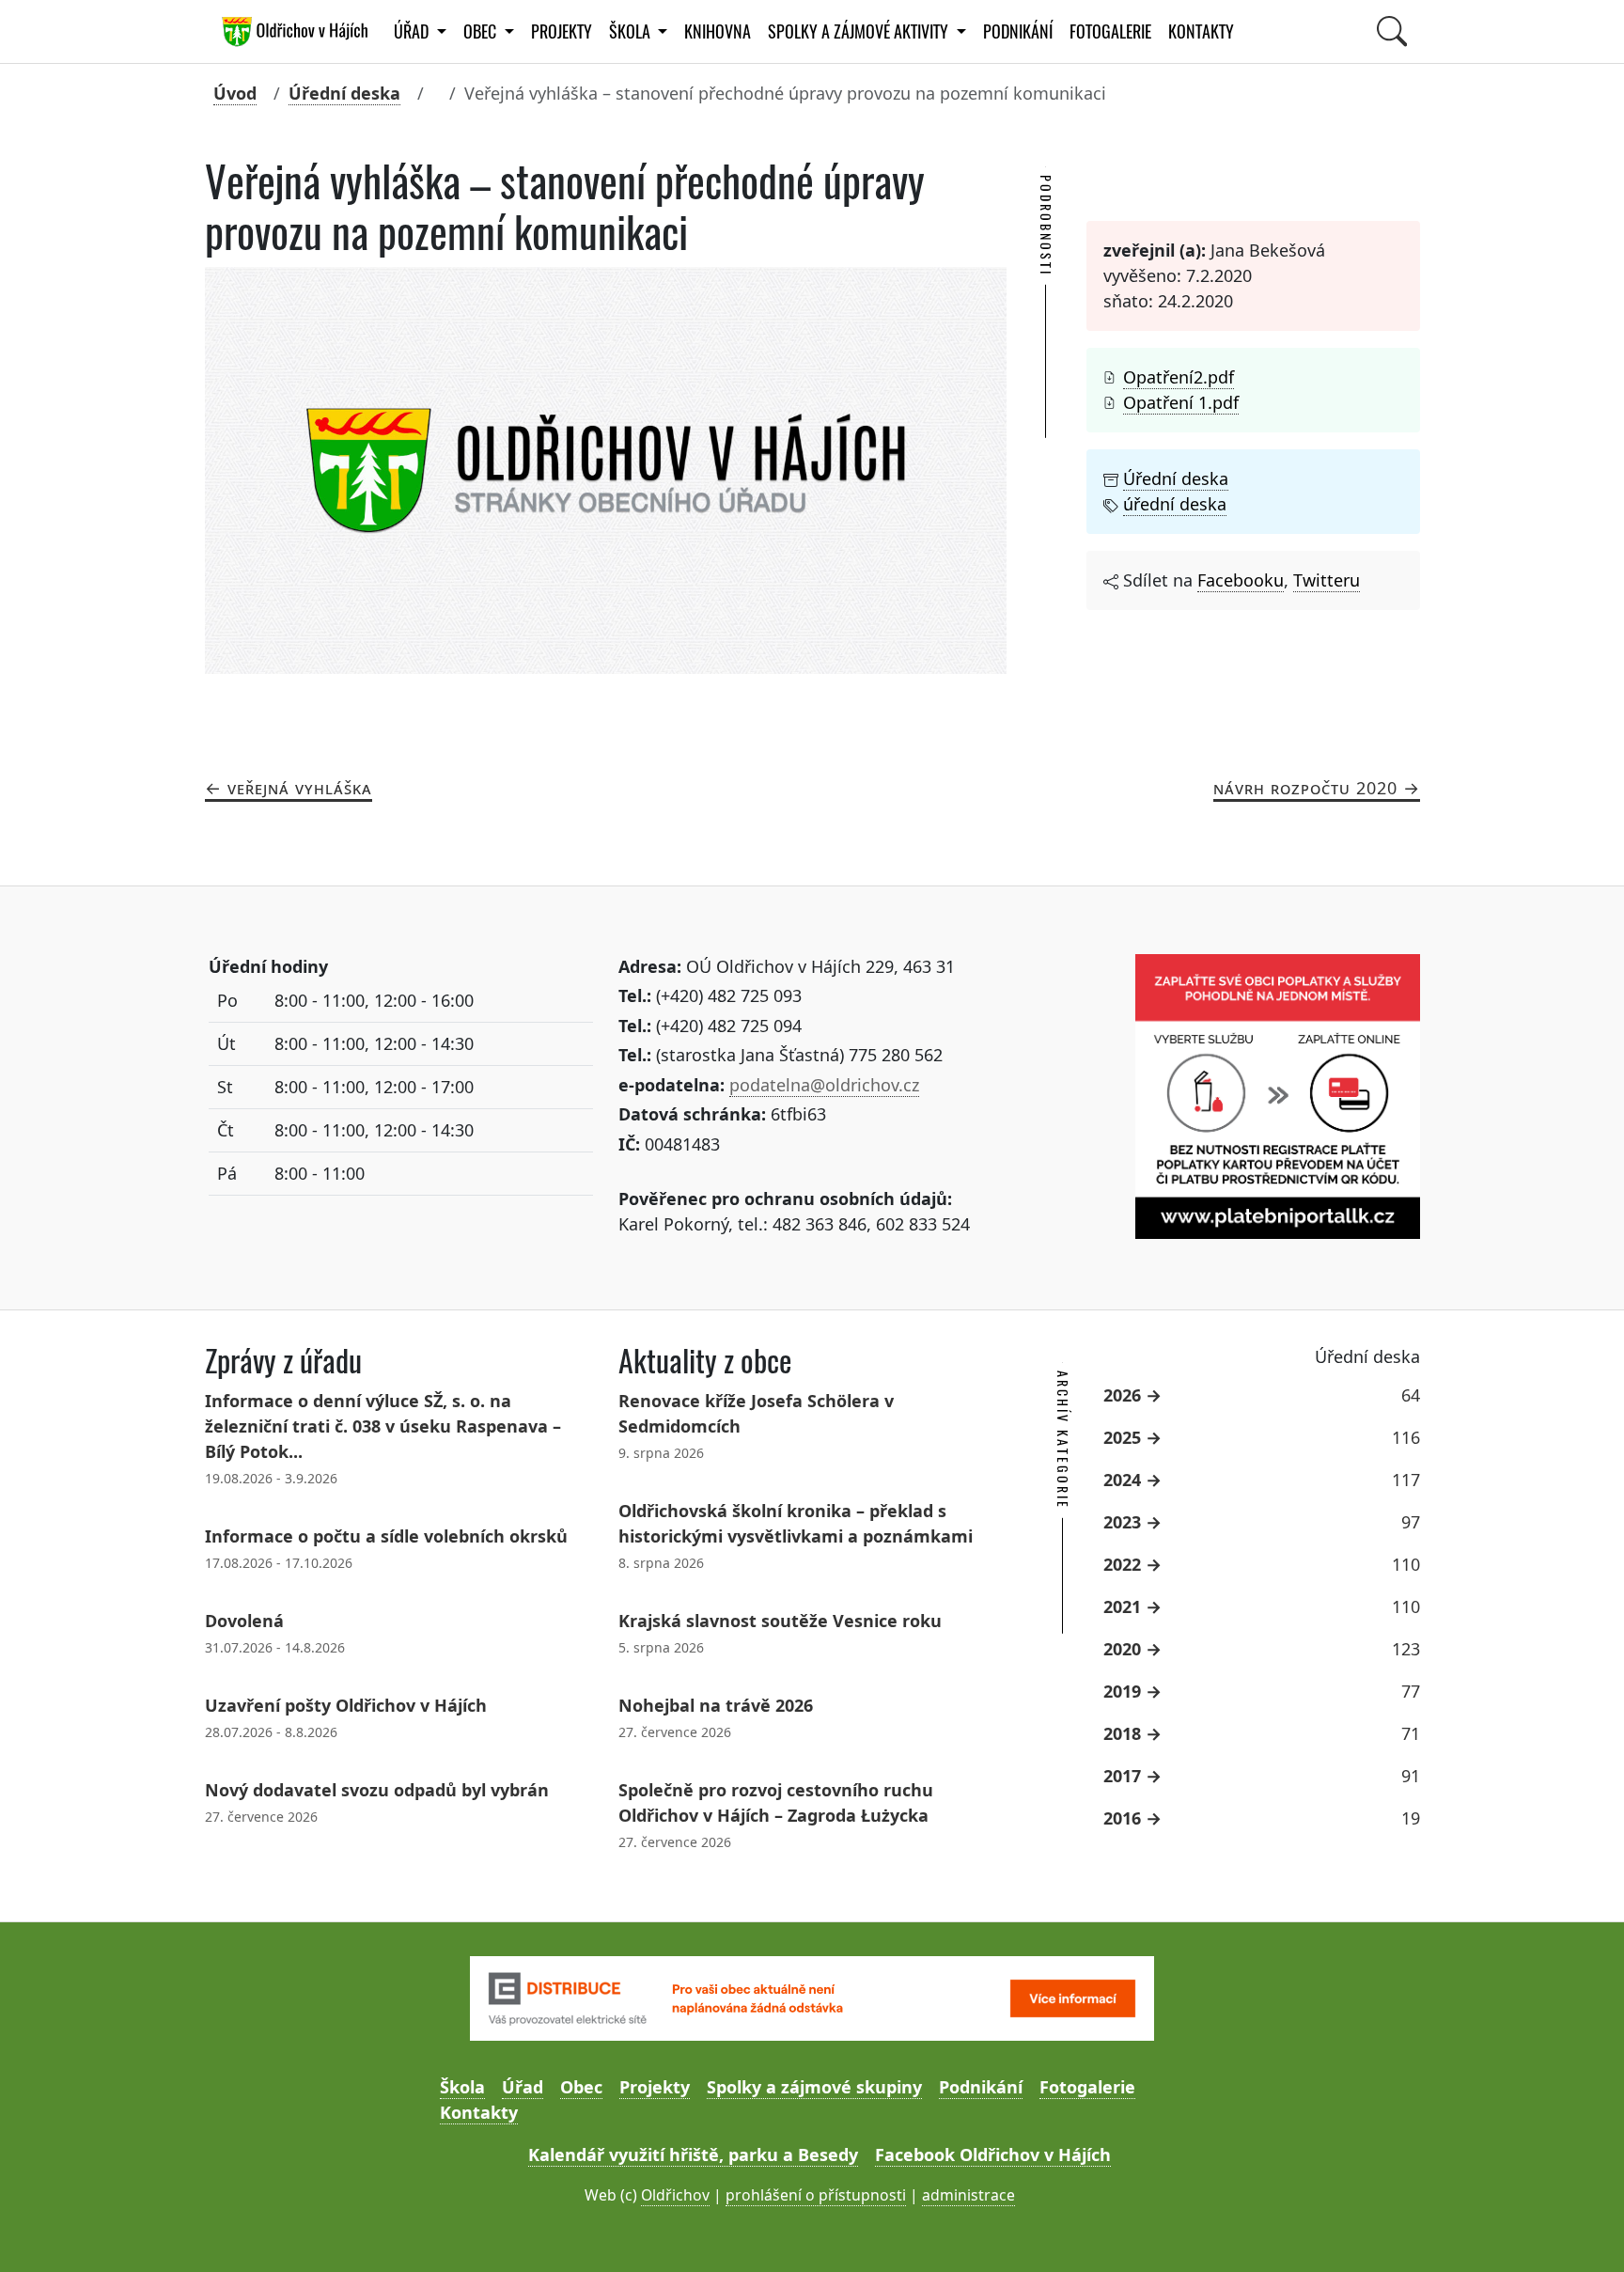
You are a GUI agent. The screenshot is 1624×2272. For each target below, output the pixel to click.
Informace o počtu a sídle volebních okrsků (386, 1536)
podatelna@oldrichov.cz (824, 1085)
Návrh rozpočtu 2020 (1305, 788)
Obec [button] (482, 31)
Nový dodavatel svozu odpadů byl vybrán (377, 1790)
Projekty (562, 31)
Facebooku (1241, 580)
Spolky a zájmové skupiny (814, 2087)
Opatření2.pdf (1179, 377)
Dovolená (244, 1621)
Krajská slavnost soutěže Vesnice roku (780, 1621)
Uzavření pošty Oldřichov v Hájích (346, 1705)
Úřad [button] (413, 31)
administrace (968, 2195)
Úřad (523, 2087)
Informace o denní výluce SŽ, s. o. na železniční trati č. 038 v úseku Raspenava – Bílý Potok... (383, 1426)
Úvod (235, 93)
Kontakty (1201, 31)
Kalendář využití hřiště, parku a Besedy (693, 2154)
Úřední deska (344, 93)
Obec (581, 2087)
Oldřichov (675, 2195)
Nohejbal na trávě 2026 (716, 1705)
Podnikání (1018, 31)
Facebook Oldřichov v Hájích (993, 2154)
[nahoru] (1582, 2230)
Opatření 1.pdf (1181, 402)
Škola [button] (632, 31)
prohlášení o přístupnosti (816, 2195)
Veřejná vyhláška (300, 788)
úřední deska (1175, 504)
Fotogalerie (1110, 31)
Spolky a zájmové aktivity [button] (860, 31)
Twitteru (1327, 580)
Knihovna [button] (718, 31)
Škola (462, 2087)
